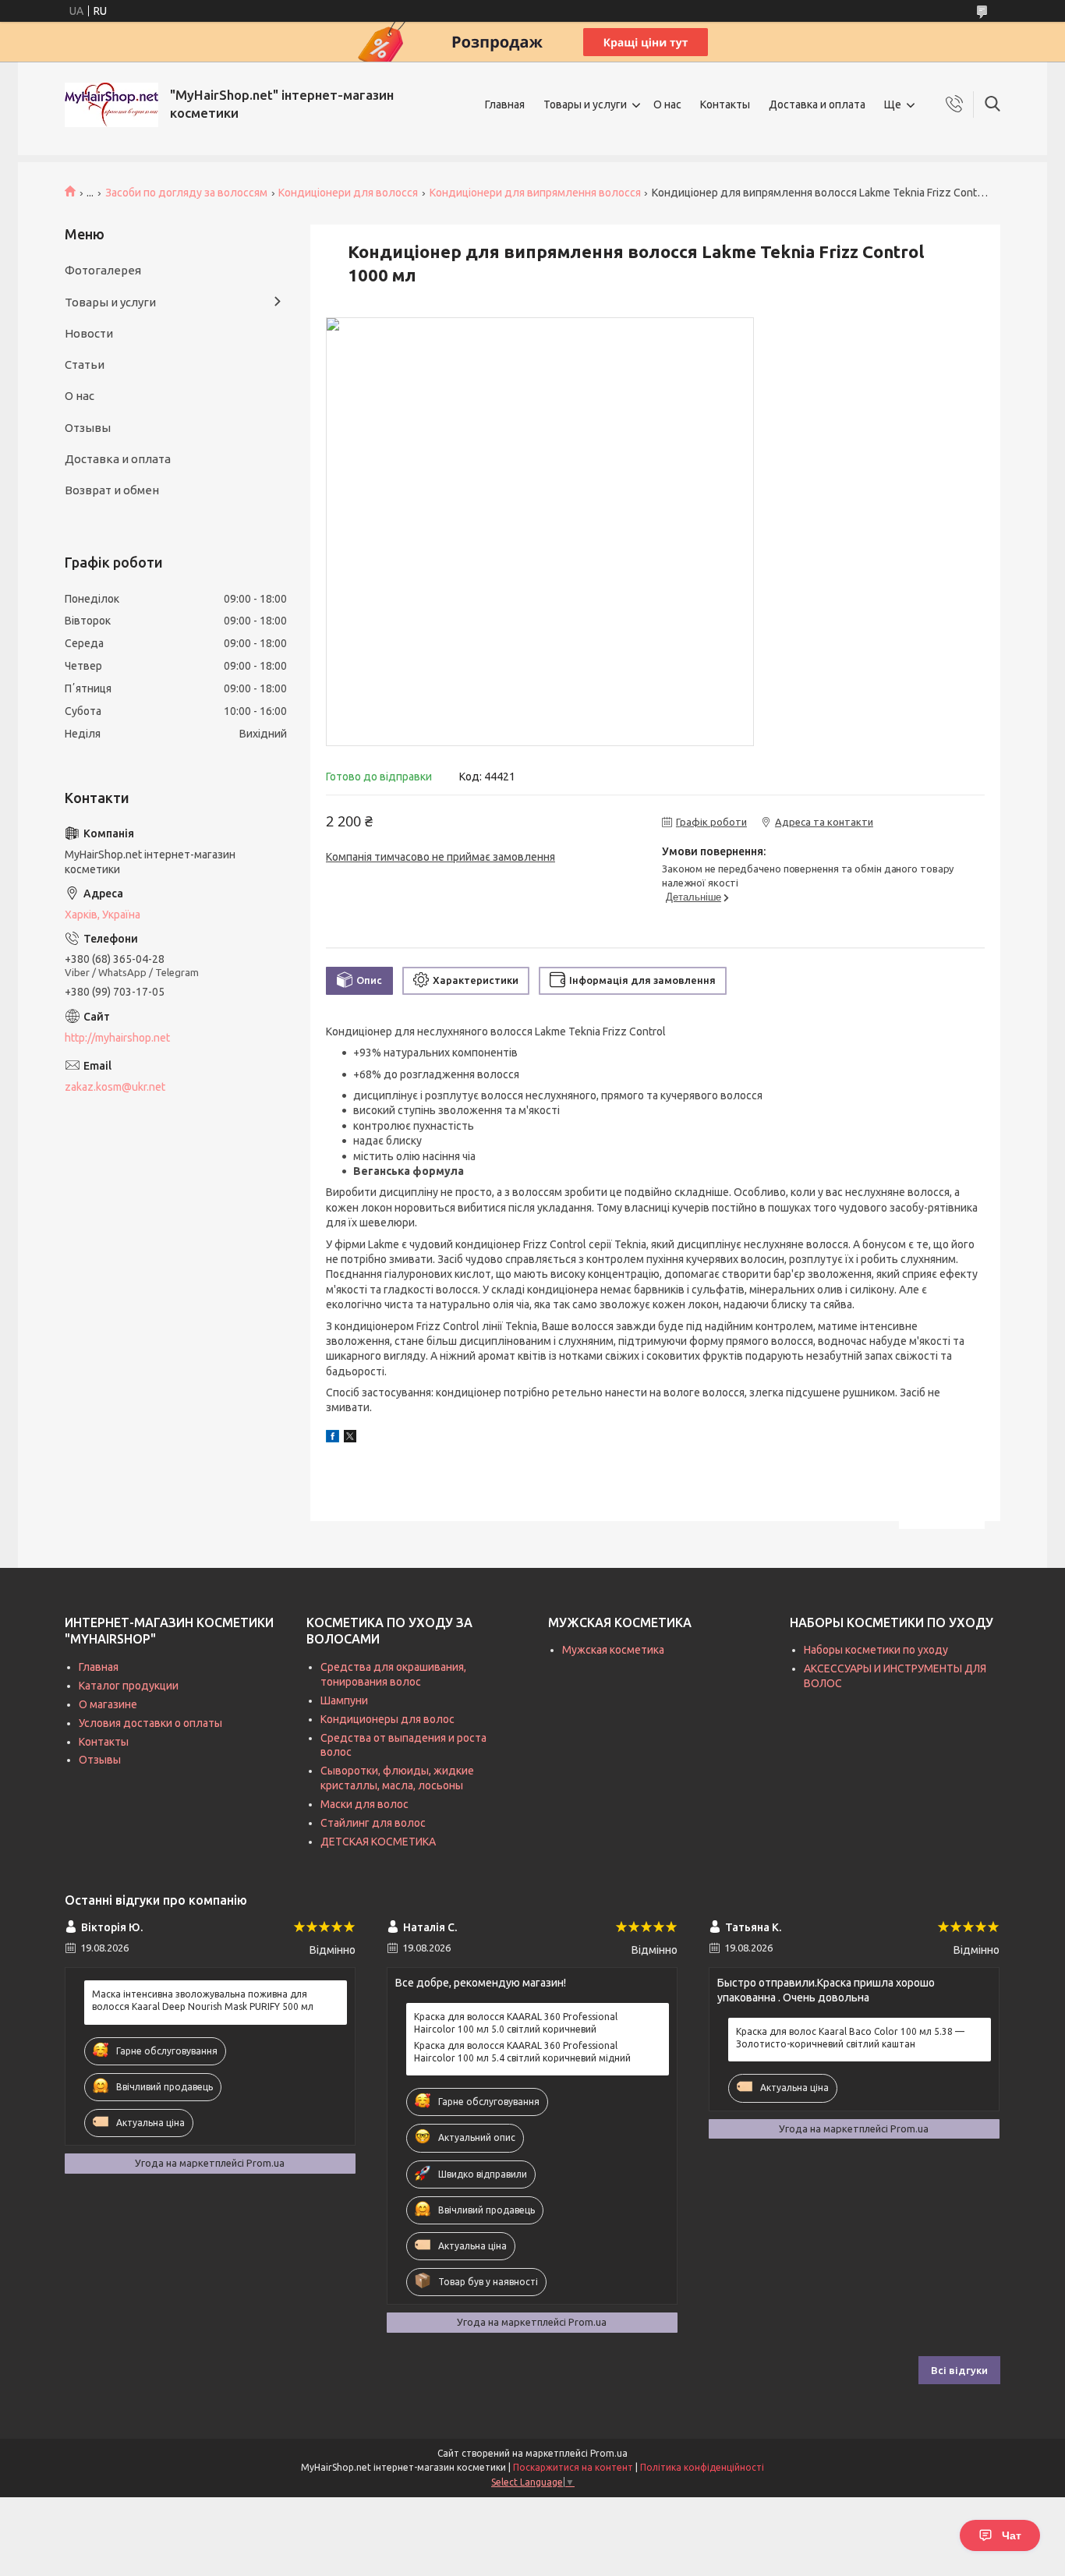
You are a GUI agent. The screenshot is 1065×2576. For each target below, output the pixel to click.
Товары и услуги (585, 104)
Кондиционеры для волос (387, 1719)
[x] (350, 1438)
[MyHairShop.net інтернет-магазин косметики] (111, 105)
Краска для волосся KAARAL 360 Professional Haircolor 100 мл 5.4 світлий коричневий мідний (522, 2052)
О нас (667, 104)
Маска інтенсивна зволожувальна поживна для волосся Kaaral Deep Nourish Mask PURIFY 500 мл (203, 2000)
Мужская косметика (613, 1650)
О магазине (108, 1704)
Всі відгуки (959, 2370)
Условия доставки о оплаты (150, 1723)
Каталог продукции (129, 1686)
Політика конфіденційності (702, 2467)
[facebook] (333, 1438)
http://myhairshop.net (117, 1038)
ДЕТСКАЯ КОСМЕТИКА (378, 1842)
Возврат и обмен (112, 490)
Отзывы (88, 428)
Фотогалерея (103, 270)
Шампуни (344, 1700)
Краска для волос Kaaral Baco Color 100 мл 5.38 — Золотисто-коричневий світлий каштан (850, 2038)
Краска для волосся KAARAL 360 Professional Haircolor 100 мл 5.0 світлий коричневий (516, 2023)
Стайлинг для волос (373, 1823)
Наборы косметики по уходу (876, 1650)
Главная (505, 104)
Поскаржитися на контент (573, 2467)
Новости (89, 333)
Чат (1012, 2535)
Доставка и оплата (817, 104)
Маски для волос (364, 1804)
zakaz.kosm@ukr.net (115, 1087)
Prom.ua (609, 2453)
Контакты (725, 104)
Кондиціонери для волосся (348, 193)
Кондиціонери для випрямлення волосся (535, 193)
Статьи (85, 364)
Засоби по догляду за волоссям (186, 193)
